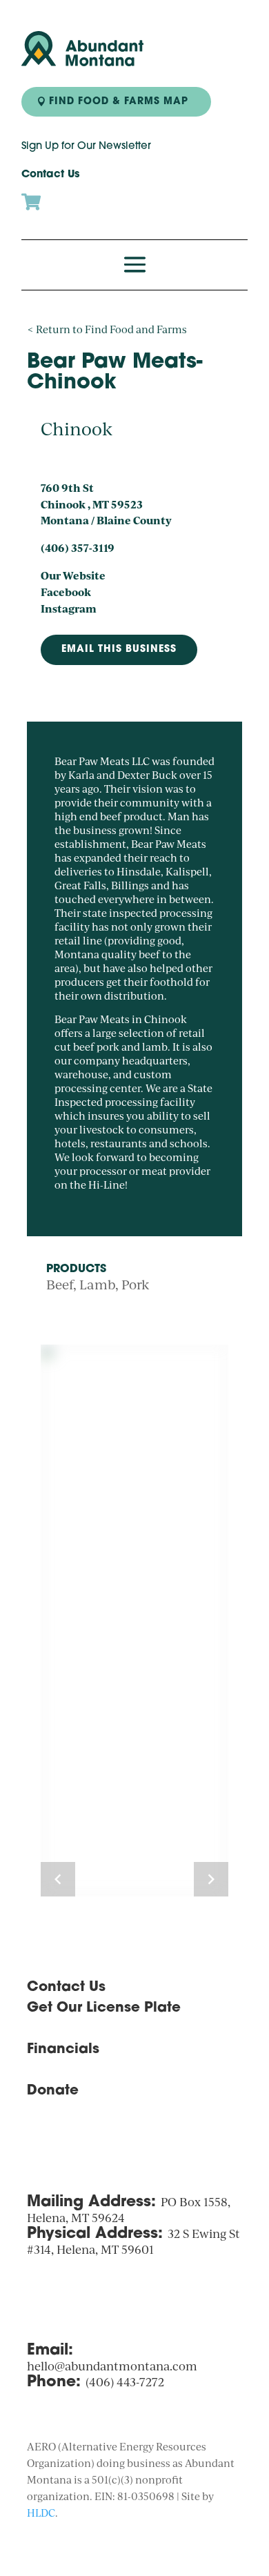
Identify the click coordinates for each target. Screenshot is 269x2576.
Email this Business (119, 650)
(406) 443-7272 (125, 2382)
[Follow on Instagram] (38, 2137)
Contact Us (50, 175)
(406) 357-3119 (78, 548)
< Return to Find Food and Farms (107, 329)
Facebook (66, 592)
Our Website (73, 575)
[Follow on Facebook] (66, 2137)
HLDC (41, 2513)
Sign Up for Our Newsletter (86, 147)
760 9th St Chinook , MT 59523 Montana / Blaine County (106, 504)
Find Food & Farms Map (119, 102)
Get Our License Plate (104, 2008)
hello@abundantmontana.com (112, 2366)
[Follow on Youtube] (93, 2137)
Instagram (69, 608)
